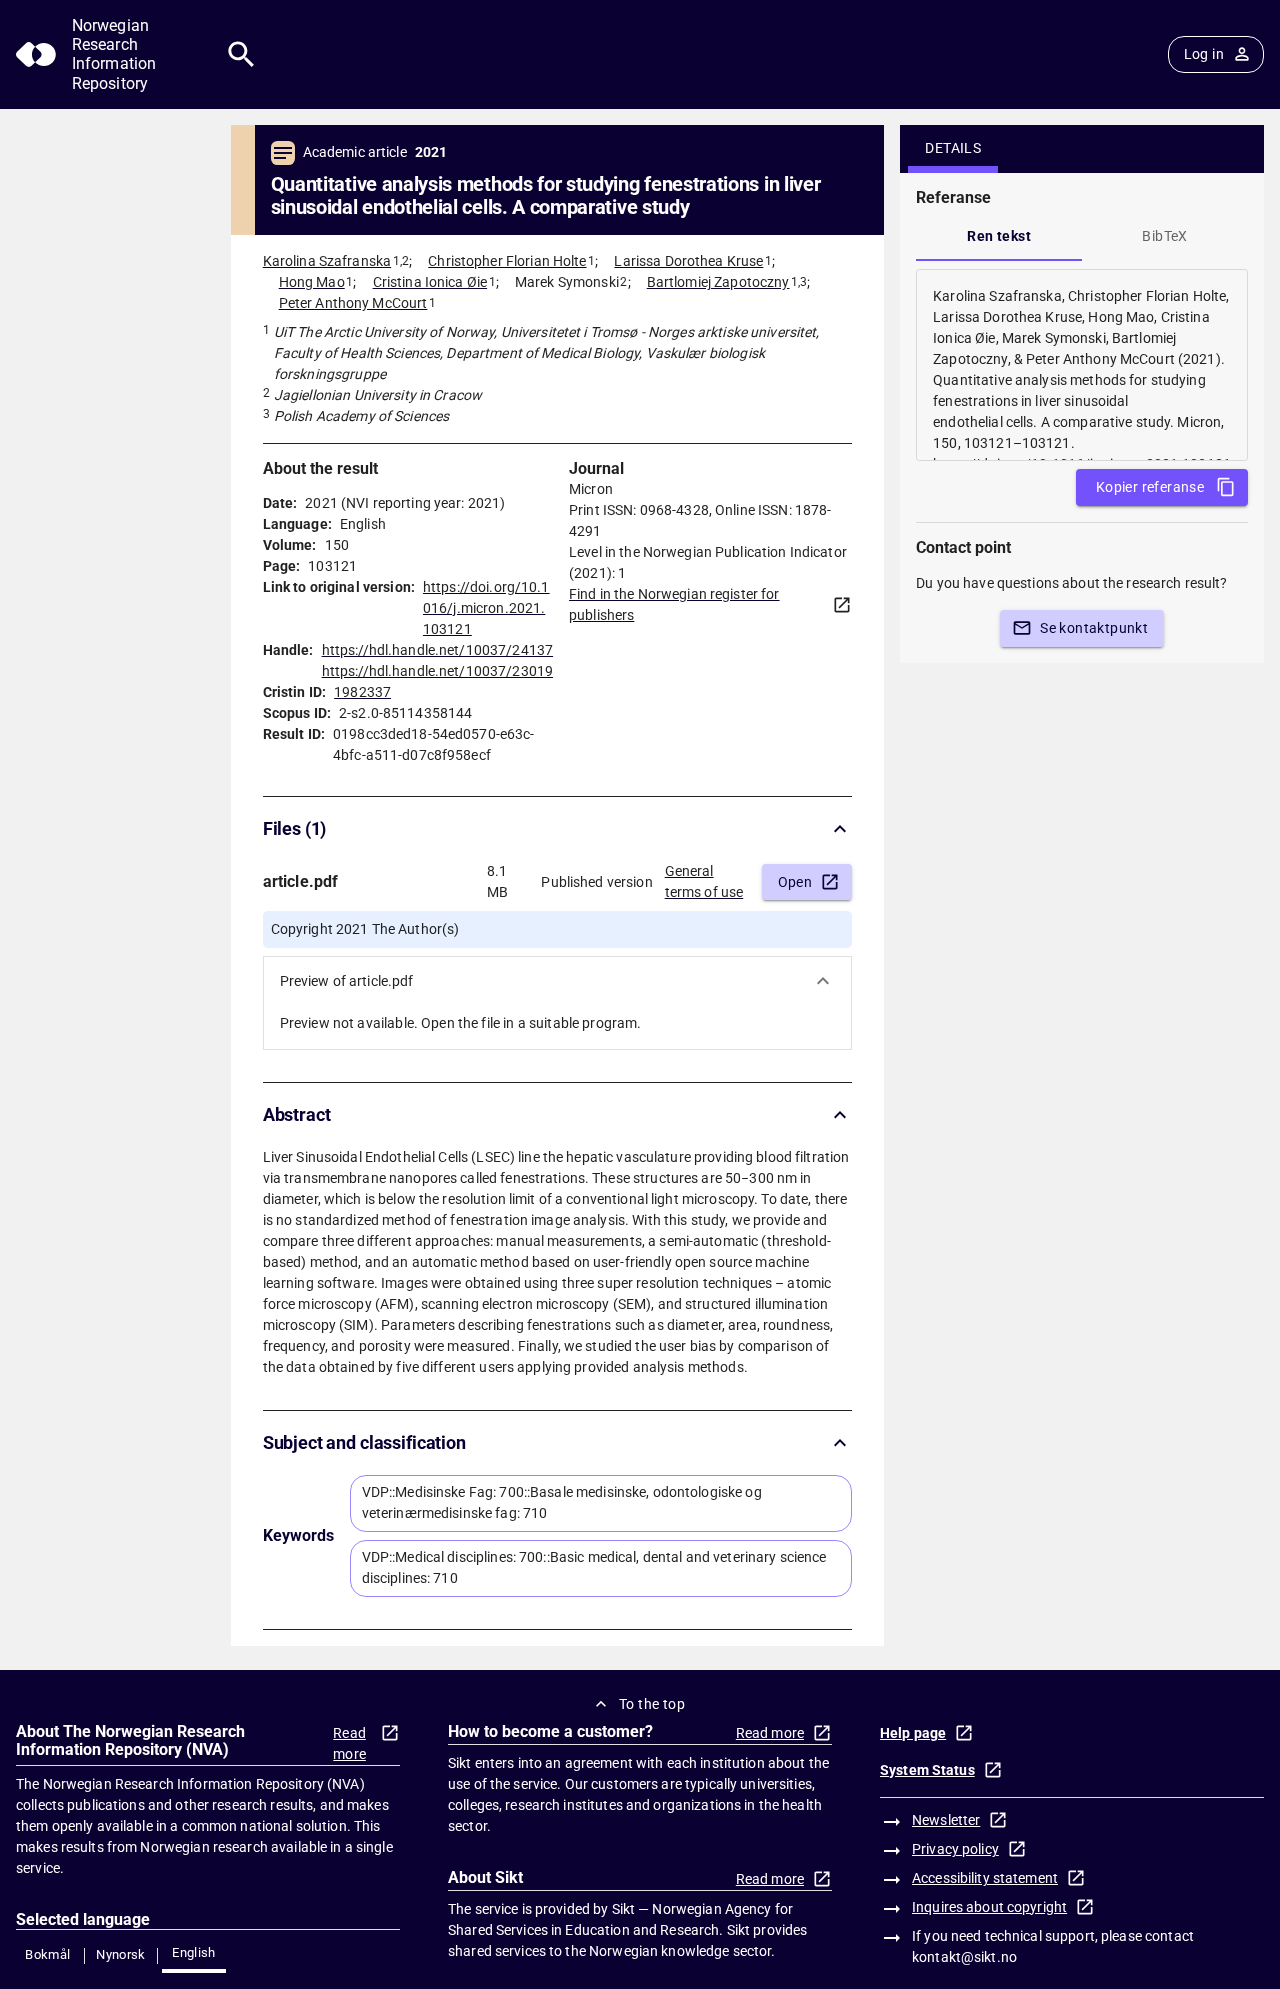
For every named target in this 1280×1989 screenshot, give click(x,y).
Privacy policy (955, 1849)
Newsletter (946, 1820)
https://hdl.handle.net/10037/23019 (437, 671)
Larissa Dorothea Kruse (688, 261)
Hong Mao (312, 282)
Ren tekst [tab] (999, 236)
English (194, 1952)
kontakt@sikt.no (964, 1957)
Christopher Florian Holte (507, 261)
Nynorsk (121, 1954)
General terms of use (704, 881)
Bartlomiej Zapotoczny (718, 282)
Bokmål (47, 1954)
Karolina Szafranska (327, 261)
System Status (927, 1770)
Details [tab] (953, 148)
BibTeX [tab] (1164, 236)
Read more (349, 1743)
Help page (913, 1733)
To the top (652, 1704)
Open (795, 882)
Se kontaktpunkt (1094, 628)
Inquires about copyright (989, 1907)
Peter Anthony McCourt (353, 303)
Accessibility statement (985, 1878)
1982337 (362, 692)
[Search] (241, 54)
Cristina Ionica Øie (430, 282)
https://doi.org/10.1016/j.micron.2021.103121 (486, 608)
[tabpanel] (1082, 365)
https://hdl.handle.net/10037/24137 (437, 650)
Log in (1204, 54)
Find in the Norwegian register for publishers (674, 604)
